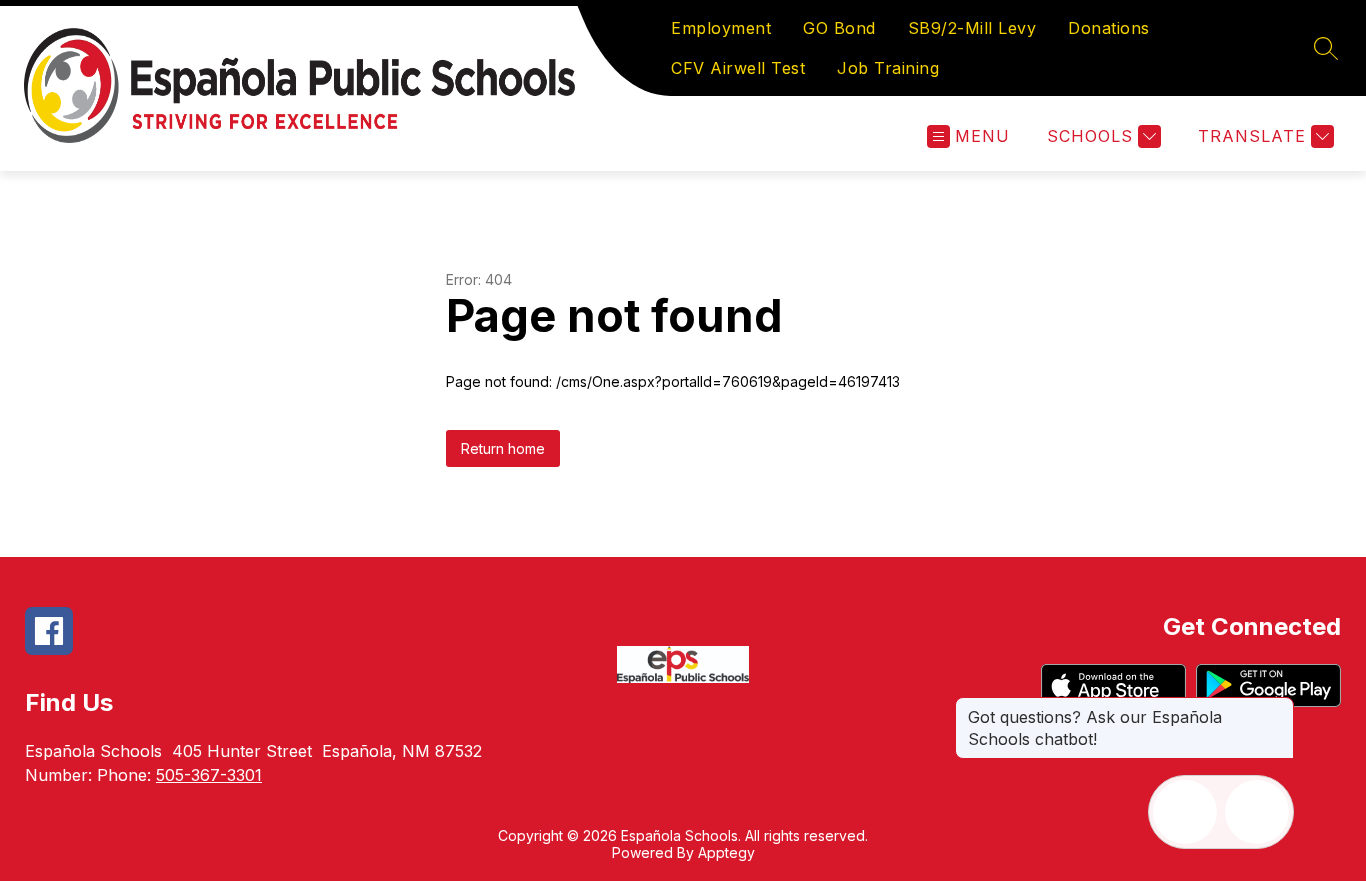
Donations (1109, 28)
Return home (503, 448)
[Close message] (1278, 707)
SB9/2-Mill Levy (972, 28)
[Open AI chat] (1257, 812)
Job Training (888, 68)
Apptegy (726, 852)
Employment (721, 28)
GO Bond (839, 28)
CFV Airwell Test (738, 68)
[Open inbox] (1185, 812)
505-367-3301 (209, 775)
